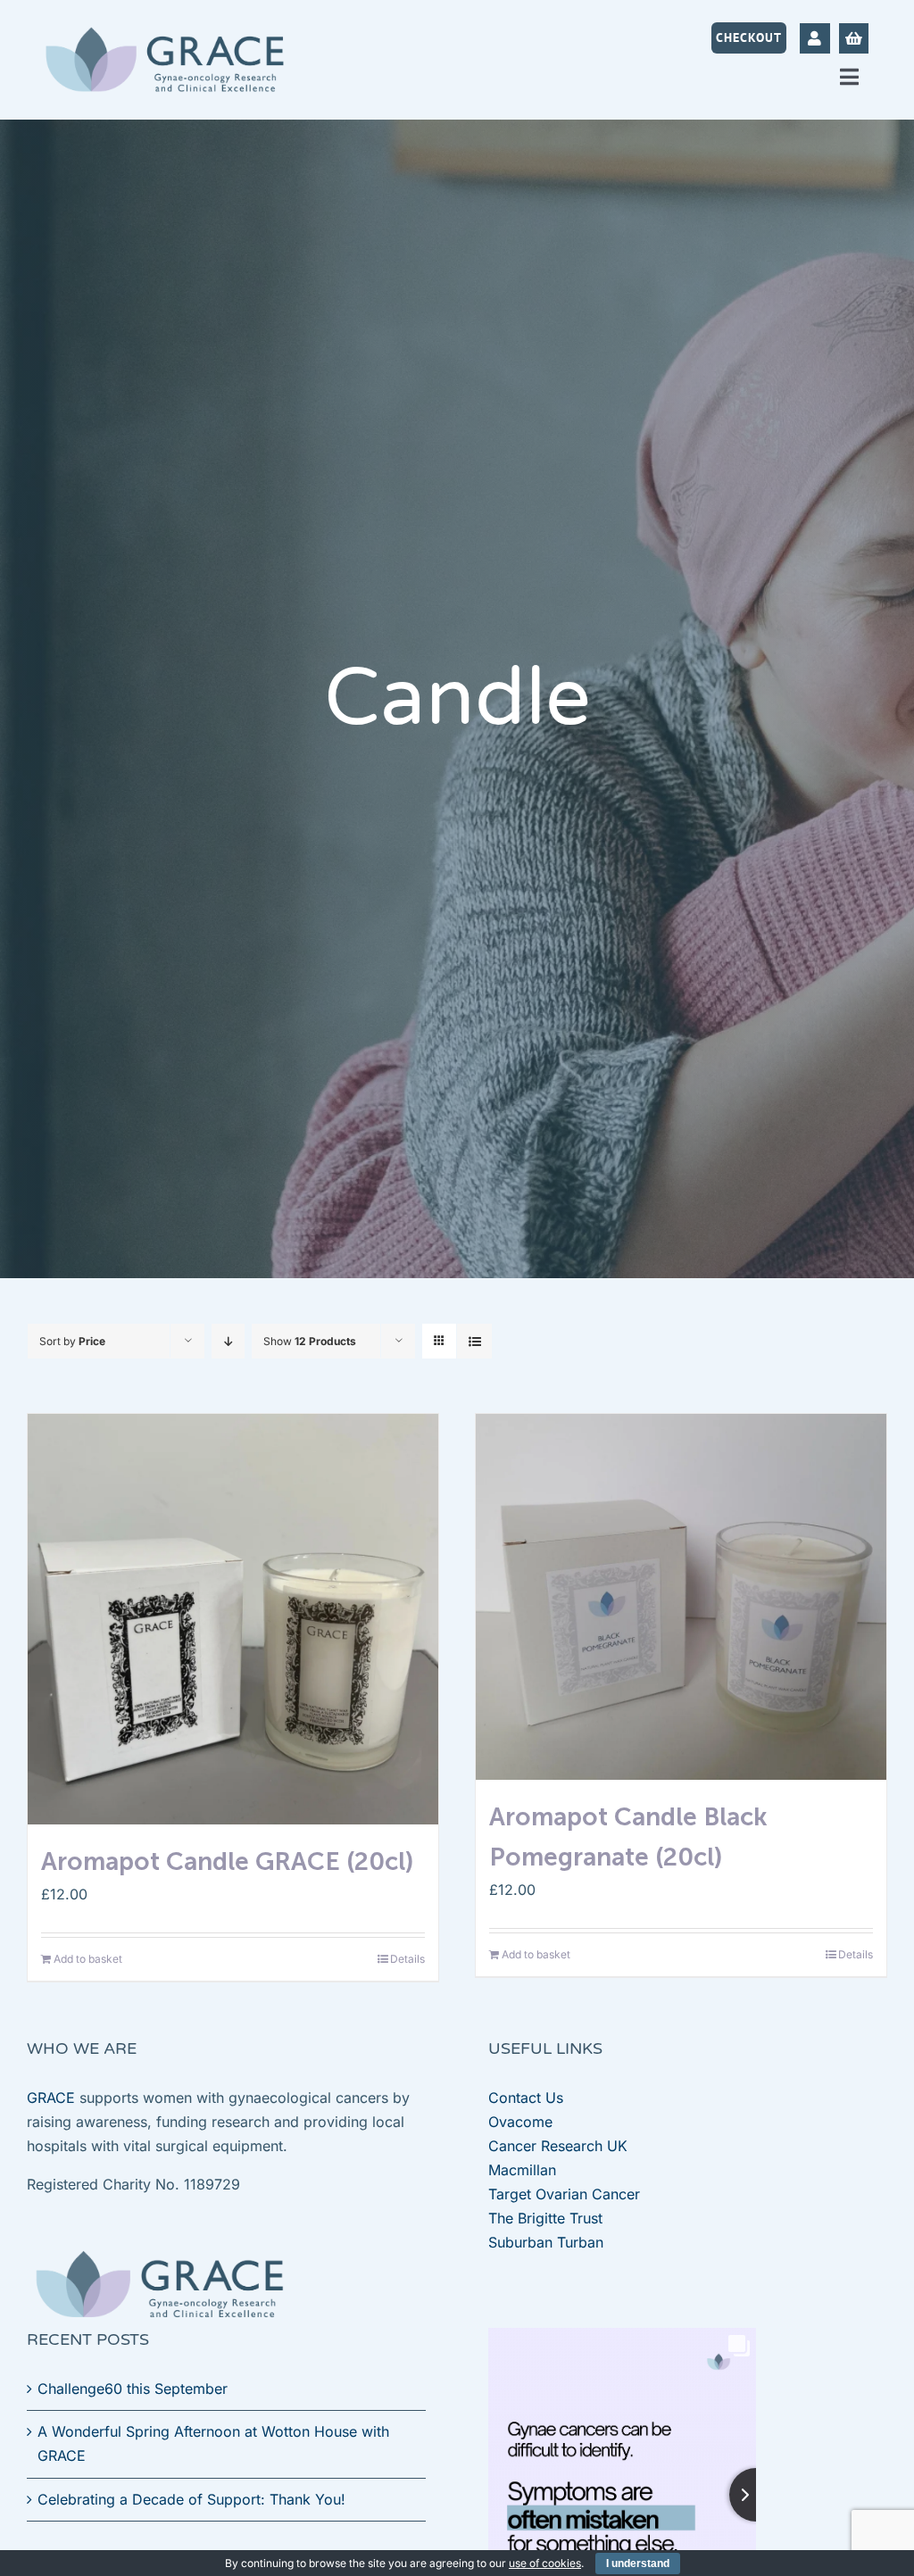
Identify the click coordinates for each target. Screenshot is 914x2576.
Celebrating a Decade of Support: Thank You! (191, 2499)
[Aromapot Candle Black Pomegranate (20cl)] (681, 1597)
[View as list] (474, 1341)
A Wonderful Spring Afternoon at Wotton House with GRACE (213, 2443)
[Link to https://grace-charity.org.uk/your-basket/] (854, 38)
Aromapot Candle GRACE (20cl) (227, 1861)
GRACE (51, 2098)
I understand (638, 2564)
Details (407, 1959)
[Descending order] (228, 1341)
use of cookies (545, 2563)
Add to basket (88, 1959)
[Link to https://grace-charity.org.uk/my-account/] (814, 38)
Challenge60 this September (133, 2389)
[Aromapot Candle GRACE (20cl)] (233, 1619)
